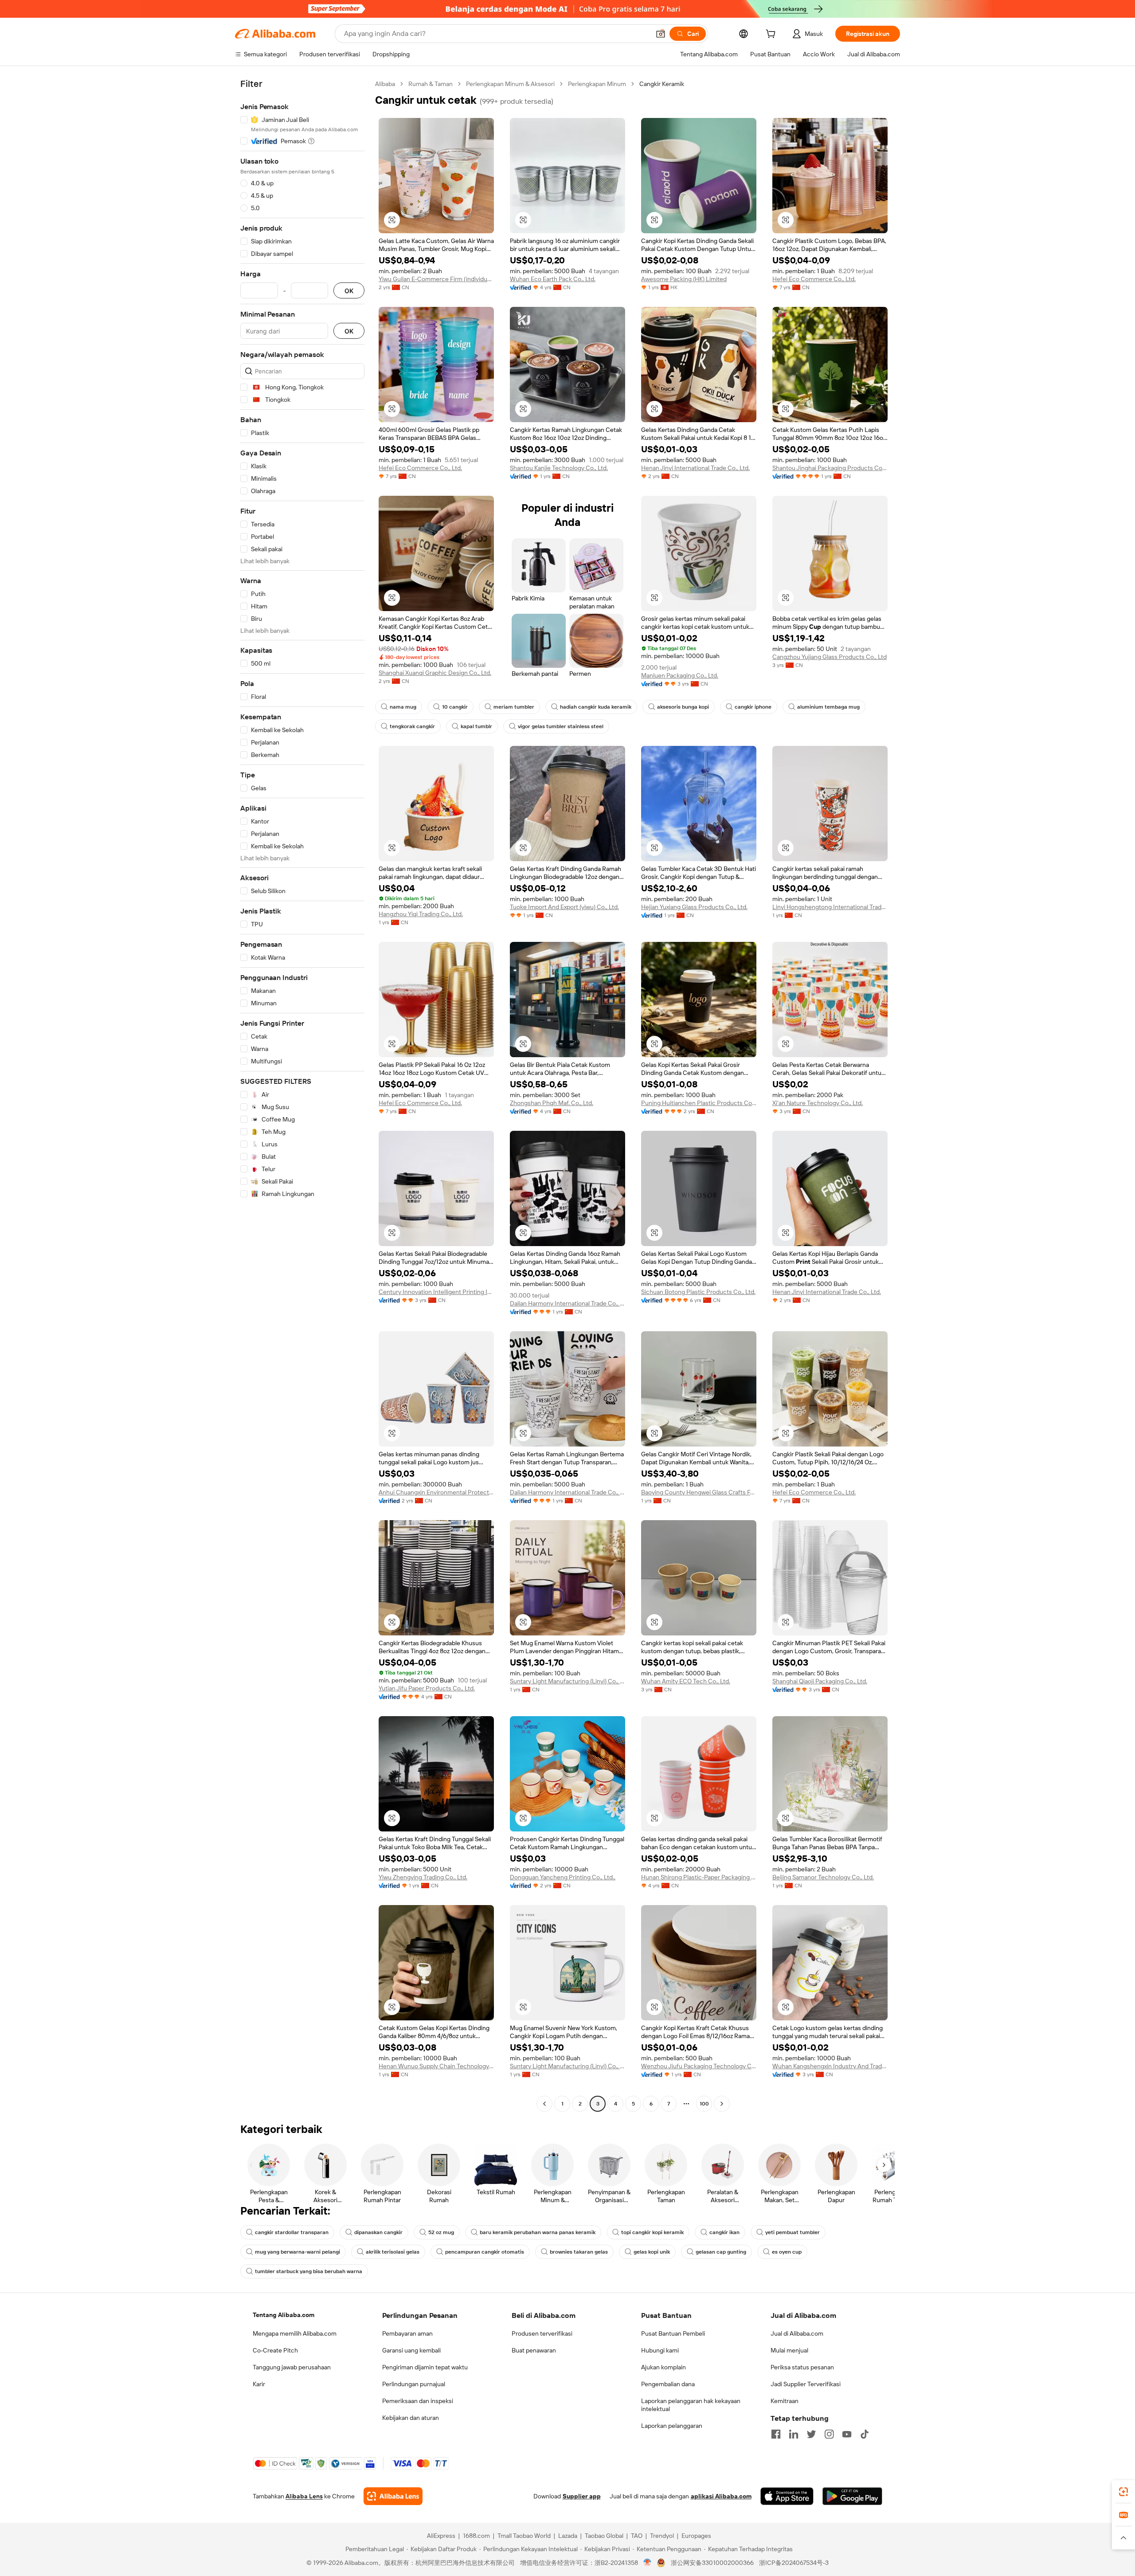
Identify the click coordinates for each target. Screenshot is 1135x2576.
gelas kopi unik (652, 2252)
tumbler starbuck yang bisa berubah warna (309, 2271)
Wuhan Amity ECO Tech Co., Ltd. (686, 1681)
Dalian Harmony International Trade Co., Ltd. (567, 1303)
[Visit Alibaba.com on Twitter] (811, 2434)
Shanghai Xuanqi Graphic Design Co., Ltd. (435, 673)
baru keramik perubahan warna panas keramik (538, 2232)
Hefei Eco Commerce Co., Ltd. (814, 279)
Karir (259, 2384)
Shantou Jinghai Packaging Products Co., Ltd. (830, 468)
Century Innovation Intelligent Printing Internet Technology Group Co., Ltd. (436, 1292)
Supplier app (582, 2496)
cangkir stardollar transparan (292, 2232)
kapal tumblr (476, 726)
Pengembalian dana (668, 2384)
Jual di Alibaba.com (797, 2333)
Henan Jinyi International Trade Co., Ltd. (695, 468)
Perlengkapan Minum (597, 84)
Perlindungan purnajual (414, 2384)
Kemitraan (785, 2401)
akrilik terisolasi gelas (393, 2252)
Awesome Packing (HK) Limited (684, 279)
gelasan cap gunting (721, 2252)
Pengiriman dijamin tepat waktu (425, 2367)
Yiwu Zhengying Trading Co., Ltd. (423, 1877)
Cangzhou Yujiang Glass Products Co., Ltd (830, 657)
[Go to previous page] (544, 2104)
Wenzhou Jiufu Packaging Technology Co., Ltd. (699, 2066)
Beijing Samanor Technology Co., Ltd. (823, 1877)
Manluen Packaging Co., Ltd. (680, 675)
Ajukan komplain (663, 2367)
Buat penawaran (534, 2350)
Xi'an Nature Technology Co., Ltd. (818, 1103)
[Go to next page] (722, 2104)
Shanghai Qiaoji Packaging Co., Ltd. (820, 1681)
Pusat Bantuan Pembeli (673, 2333)
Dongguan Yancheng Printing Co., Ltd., (563, 1877)
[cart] (772, 35)
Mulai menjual (789, 2350)
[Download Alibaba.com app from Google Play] (852, 2496)
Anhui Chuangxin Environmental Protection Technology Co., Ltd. (436, 1492)
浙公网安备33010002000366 (712, 2563)
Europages (696, 2536)
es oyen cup (787, 2252)
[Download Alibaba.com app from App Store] (787, 2496)
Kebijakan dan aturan (411, 2418)
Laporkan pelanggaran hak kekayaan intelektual (691, 2405)
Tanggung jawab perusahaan (292, 2367)
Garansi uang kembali (411, 2350)
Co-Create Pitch (275, 2350)
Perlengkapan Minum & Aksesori (510, 84)
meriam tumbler (514, 707)
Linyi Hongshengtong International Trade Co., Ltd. (830, 907)
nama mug (403, 707)
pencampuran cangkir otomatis (485, 2252)
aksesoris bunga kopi (683, 707)
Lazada (568, 2536)
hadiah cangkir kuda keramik (596, 707)
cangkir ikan (724, 2232)
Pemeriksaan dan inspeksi (418, 2401)
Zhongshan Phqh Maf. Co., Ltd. (552, 1103)
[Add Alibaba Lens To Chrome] (393, 2496)
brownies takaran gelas (579, 2252)
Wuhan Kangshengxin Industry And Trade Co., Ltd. (830, 2066)
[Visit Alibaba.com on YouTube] (847, 2434)
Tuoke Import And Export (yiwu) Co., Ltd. (564, 907)
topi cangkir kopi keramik (652, 2232)
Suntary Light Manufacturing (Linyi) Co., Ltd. (567, 1681)
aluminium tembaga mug (828, 707)
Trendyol (662, 2536)
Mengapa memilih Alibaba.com (295, 2333)
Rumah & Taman (431, 84)
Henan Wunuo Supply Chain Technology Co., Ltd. (436, 2066)
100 (704, 2104)
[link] (1123, 2492)
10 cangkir (455, 707)
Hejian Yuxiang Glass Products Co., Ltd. (694, 907)
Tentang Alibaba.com (284, 2315)
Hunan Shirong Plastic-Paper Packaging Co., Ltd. (699, 1877)
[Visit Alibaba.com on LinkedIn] (794, 2434)
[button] (661, 34)
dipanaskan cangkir (378, 2232)
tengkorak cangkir (412, 726)
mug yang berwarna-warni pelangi (297, 2252)
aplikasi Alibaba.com (721, 2496)
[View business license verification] (648, 2563)
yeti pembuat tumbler (793, 2232)
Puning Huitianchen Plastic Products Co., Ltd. (699, 1103)
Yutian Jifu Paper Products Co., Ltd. (427, 1688)
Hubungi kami (660, 2350)
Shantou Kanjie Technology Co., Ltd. (559, 468)
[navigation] (302, 1095)
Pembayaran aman (407, 2333)
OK (349, 291)
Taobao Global (604, 2536)
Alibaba (385, 84)
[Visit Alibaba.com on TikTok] (865, 2434)
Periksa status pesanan (802, 2367)
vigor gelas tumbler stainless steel (561, 726)
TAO (637, 2536)
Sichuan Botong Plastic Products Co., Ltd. (698, 1292)
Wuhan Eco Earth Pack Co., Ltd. (553, 279)
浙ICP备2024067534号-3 (794, 2563)
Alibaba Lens (304, 2496)
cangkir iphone (753, 707)
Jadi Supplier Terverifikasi (806, 2384)
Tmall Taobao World (524, 2536)
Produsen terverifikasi (542, 2333)
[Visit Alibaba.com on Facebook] (776, 2434)
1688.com (476, 2536)
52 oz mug (441, 2232)
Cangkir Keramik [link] (662, 84)
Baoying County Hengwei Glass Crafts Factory (699, 1492)
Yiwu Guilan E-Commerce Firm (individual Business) (436, 279)
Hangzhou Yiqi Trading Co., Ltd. (421, 914)
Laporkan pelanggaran (672, 2426)
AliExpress (441, 2536)
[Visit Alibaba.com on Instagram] (829, 2434)
